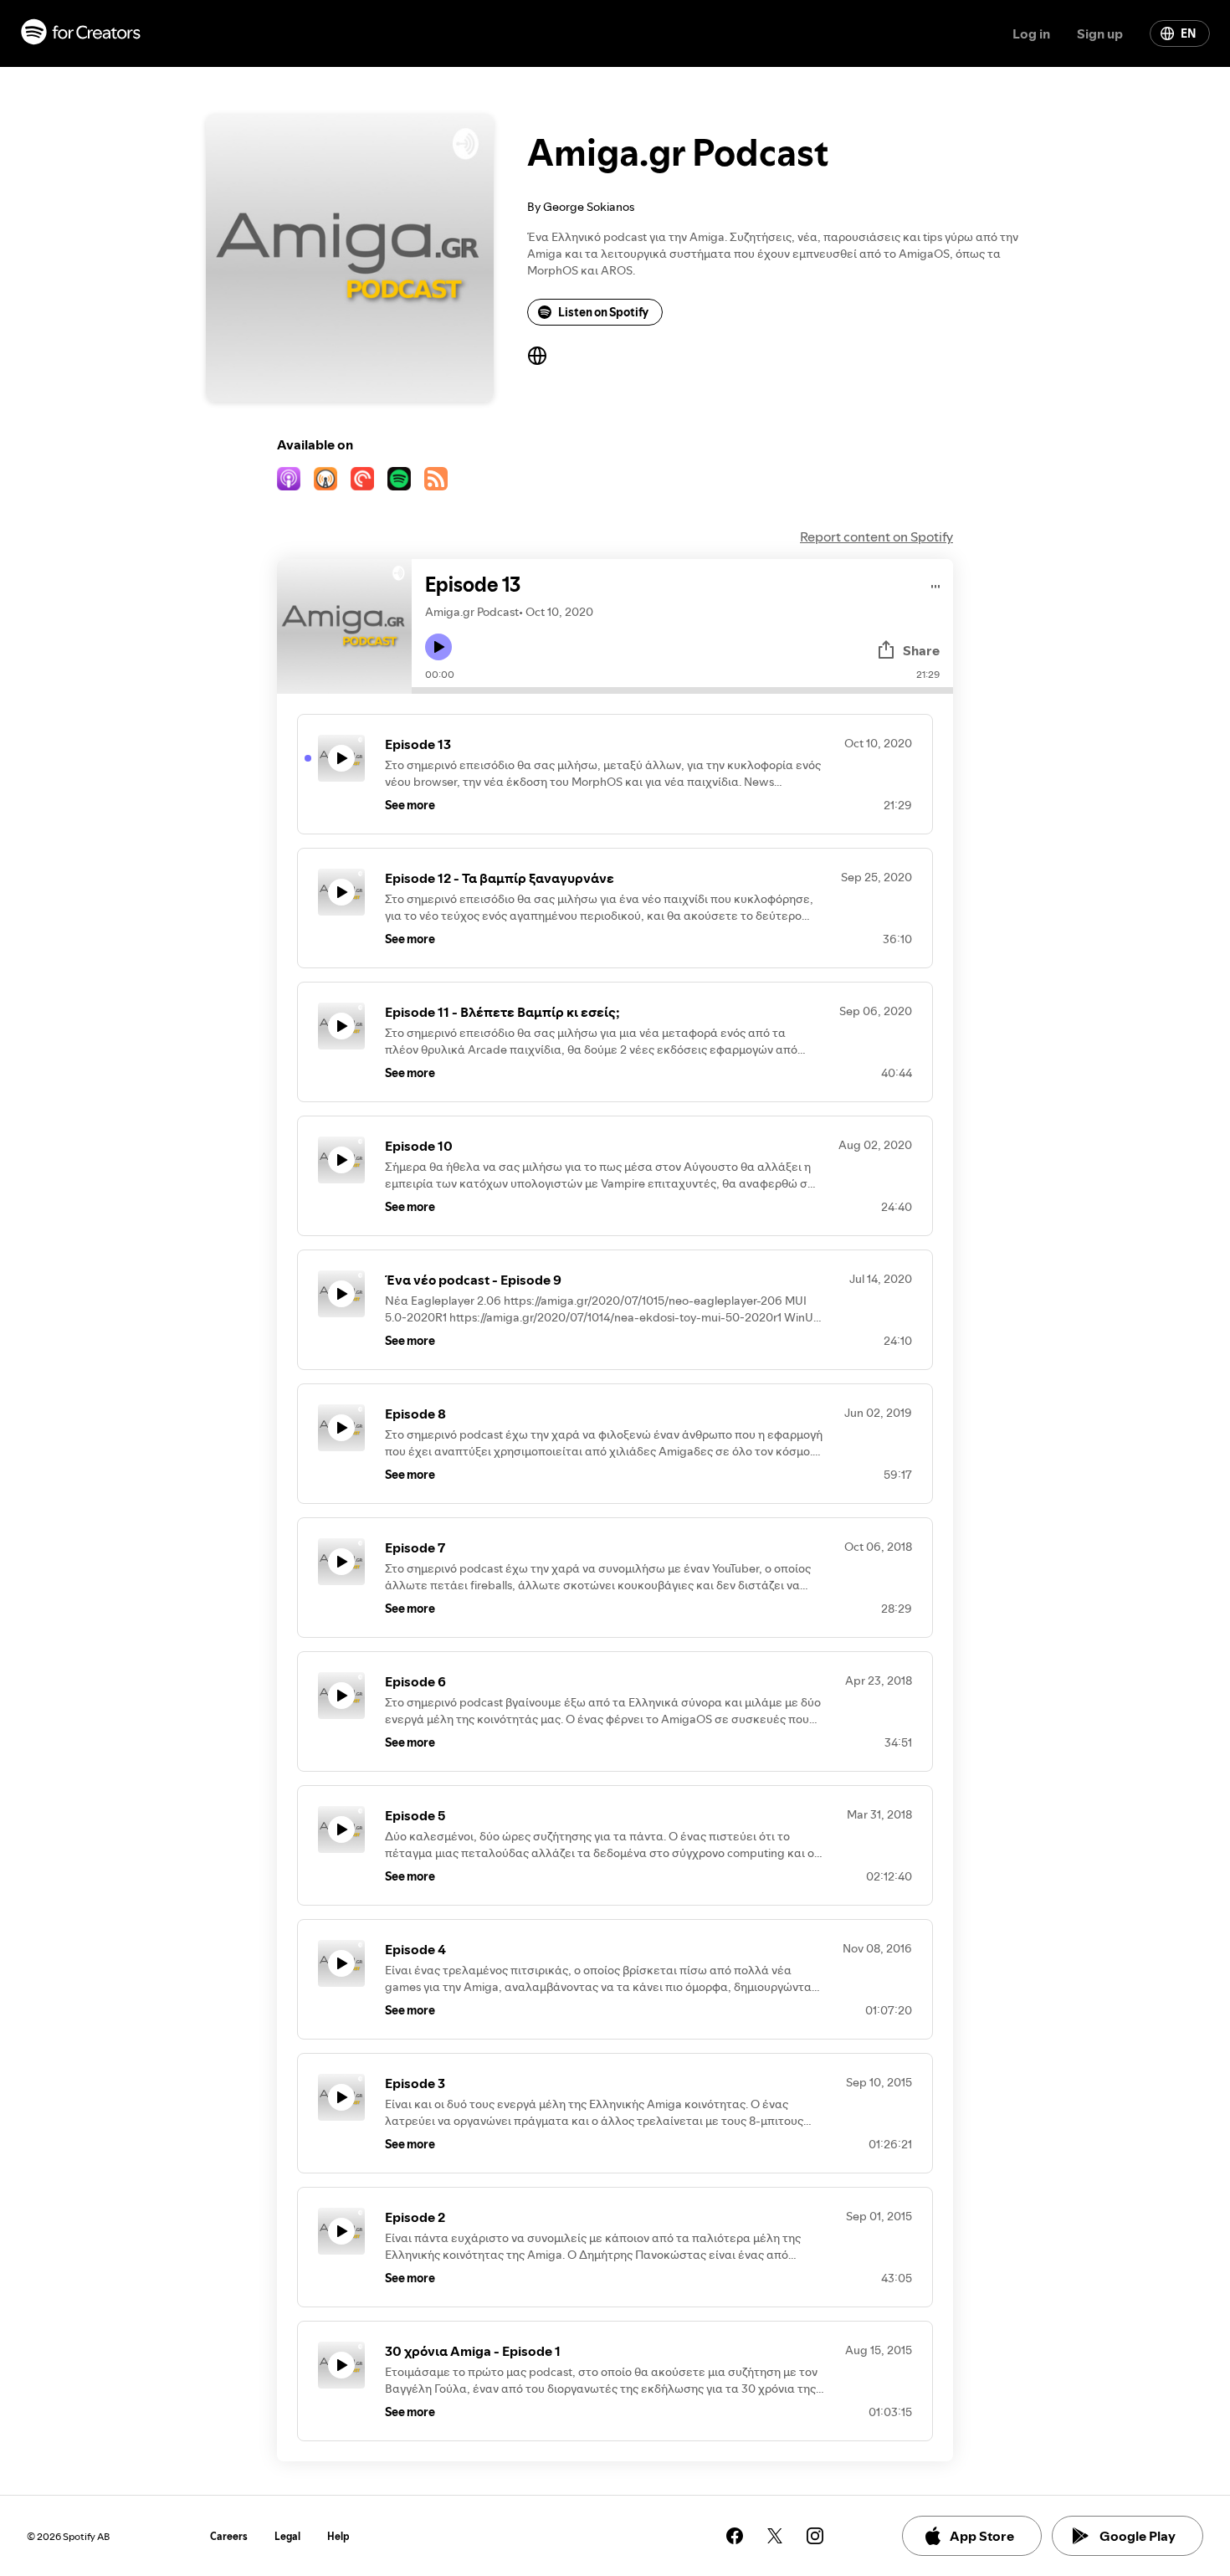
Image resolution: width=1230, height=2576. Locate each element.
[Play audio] (936, 584)
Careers (229, 2536)
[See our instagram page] (815, 2536)
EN (1188, 33)
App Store (982, 2536)
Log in (1031, 33)
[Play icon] (438, 647)
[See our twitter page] (775, 2536)
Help (338, 2536)
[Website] (537, 356)
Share (921, 650)
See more (410, 805)
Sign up (1100, 33)
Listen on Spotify (603, 312)
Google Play (1138, 2536)
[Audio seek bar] (682, 690)
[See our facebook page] (735, 2536)
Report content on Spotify (876, 536)
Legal (287, 2536)
